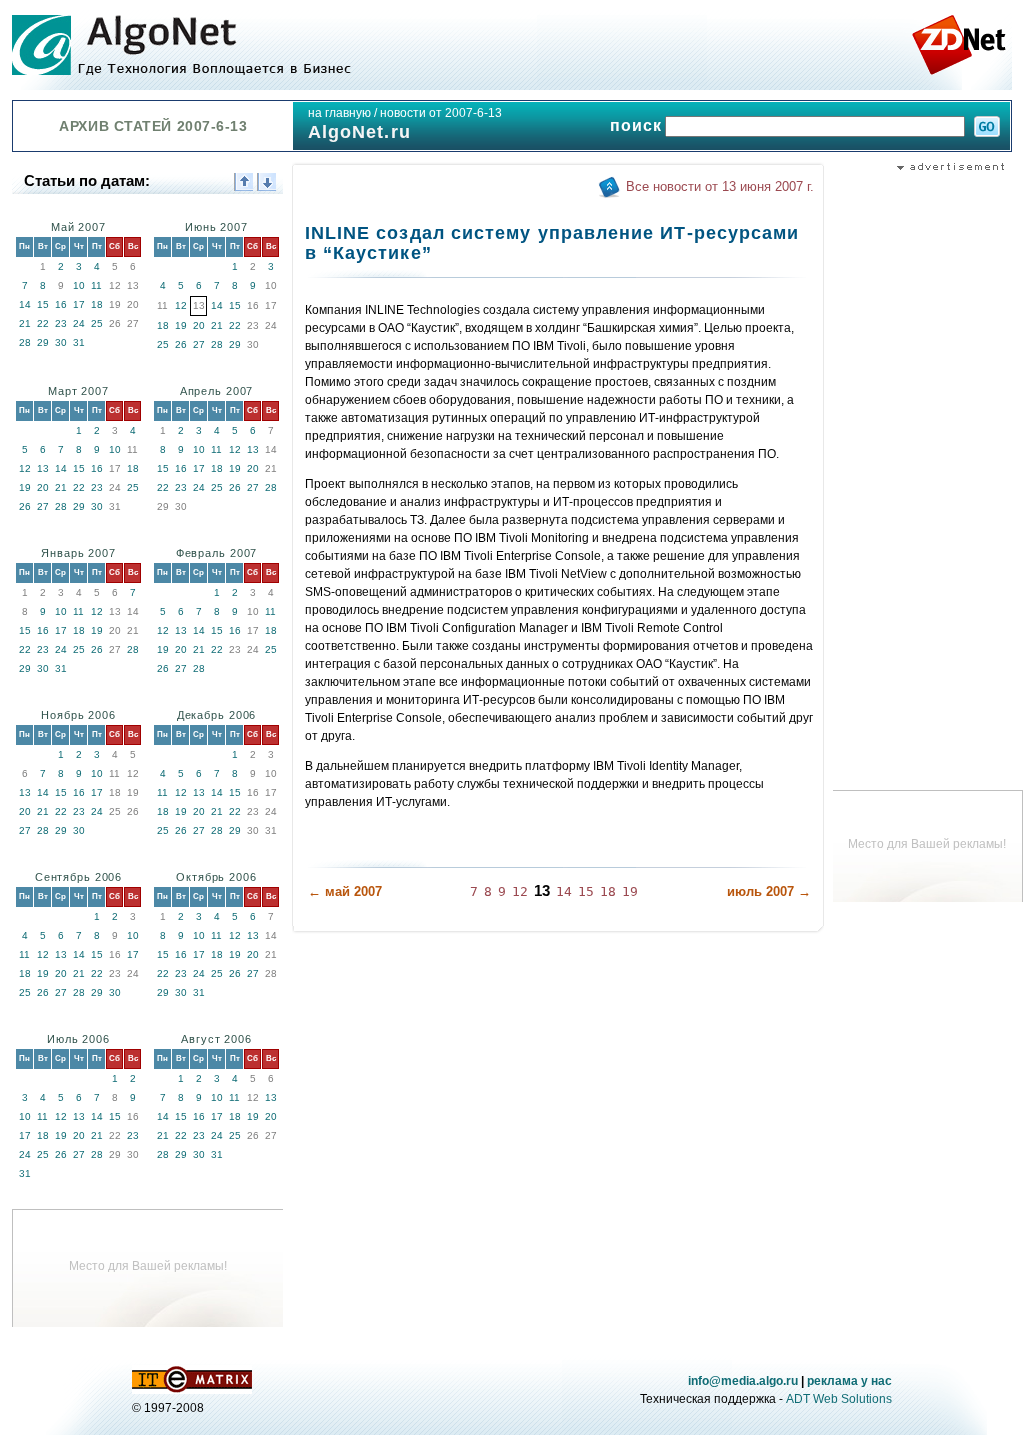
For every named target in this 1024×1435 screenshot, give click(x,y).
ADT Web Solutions (839, 1399)
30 (61, 342)
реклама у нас (849, 1381)
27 (199, 344)
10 (79, 285)
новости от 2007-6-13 (441, 113)
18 (97, 304)
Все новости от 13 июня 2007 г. (720, 186)
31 (79, 342)
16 (61, 304)
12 (181, 305)
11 (96, 285)
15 (43, 304)
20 (199, 325)
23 (61, 323)
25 (97, 323)
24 (79, 323)
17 (79, 304)
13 (43, 468)
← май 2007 (345, 891)
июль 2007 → (769, 891)
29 (43, 342)
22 (43, 323)
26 (181, 344)
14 (25, 304)
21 (25, 323)
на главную (339, 113)
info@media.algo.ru (743, 1381)
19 (181, 325)
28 (25, 342)
